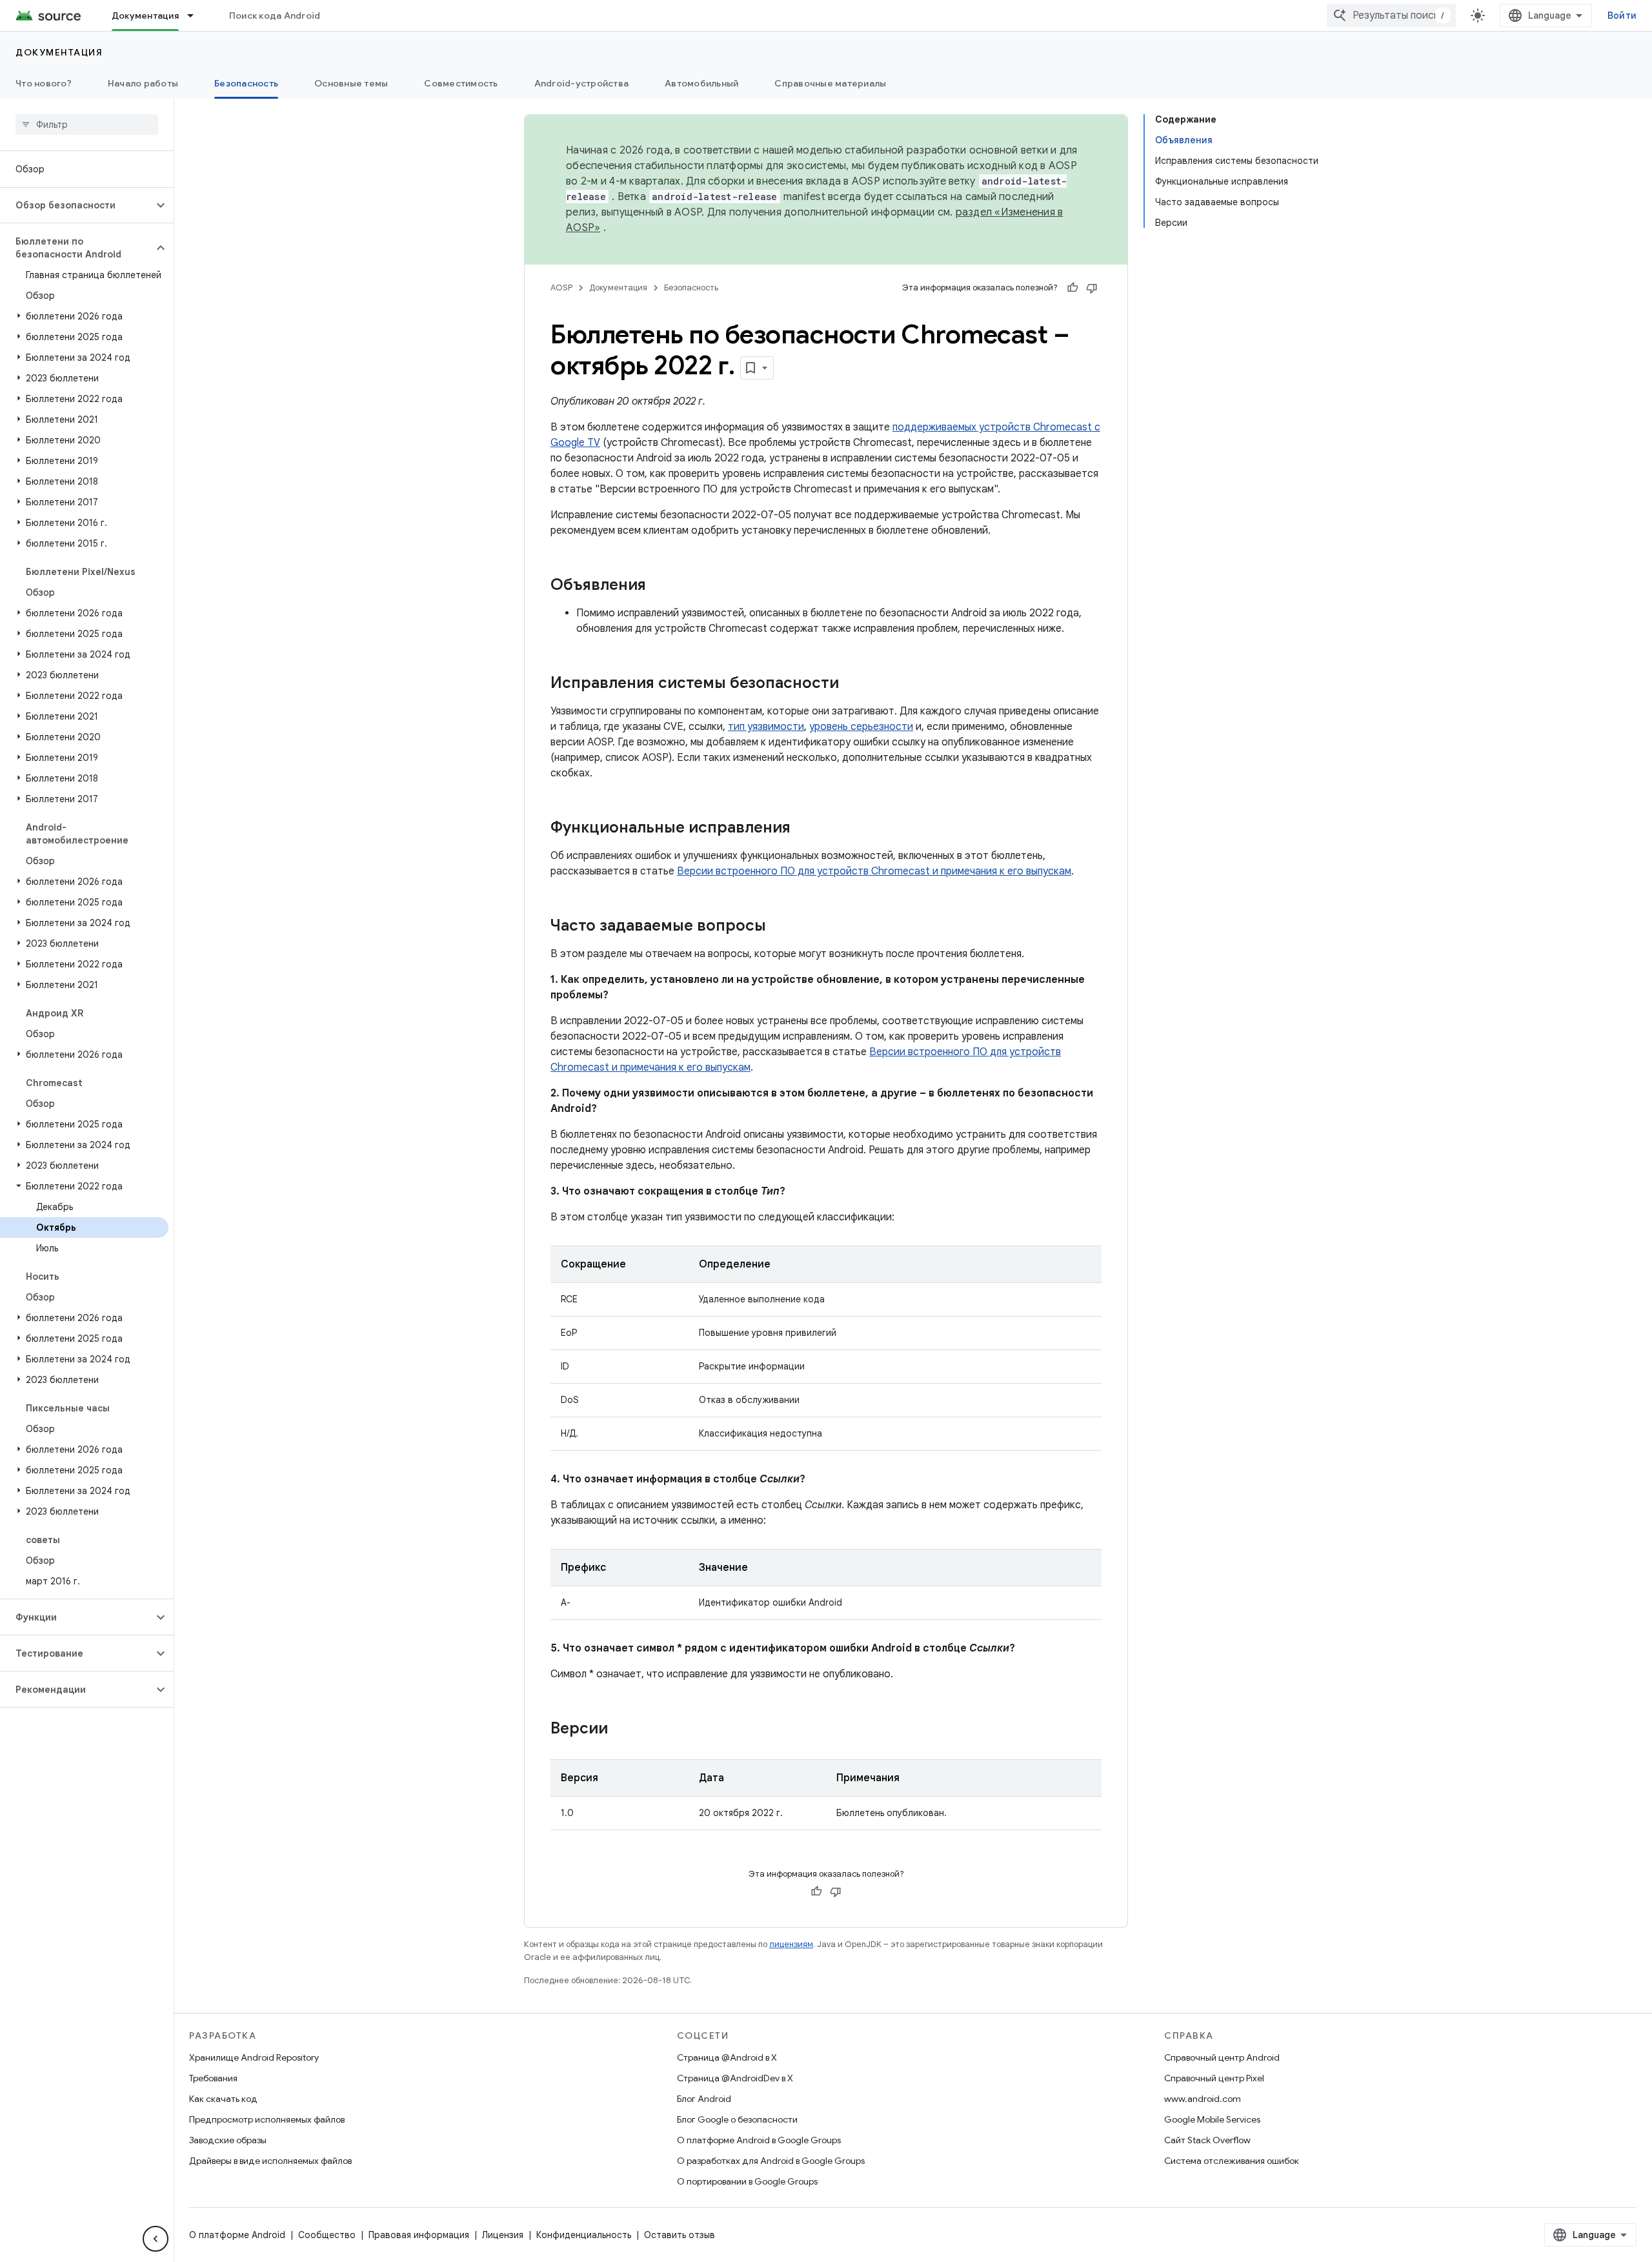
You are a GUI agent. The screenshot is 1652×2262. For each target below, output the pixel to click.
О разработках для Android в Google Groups (771, 2161)
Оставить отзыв (680, 2235)
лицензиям (791, 1944)
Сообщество (327, 2235)
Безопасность (246, 83)
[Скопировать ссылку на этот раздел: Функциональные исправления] (803, 829)
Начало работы (143, 83)
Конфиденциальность (584, 2235)
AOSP (561, 288)
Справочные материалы (830, 83)
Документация (145, 15)
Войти (1622, 15)
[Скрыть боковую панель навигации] (156, 2239)
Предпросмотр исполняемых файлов (267, 2119)
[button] (76, 205)
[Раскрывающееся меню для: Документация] (196, 15)
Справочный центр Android (1222, 2057)
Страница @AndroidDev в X (735, 2078)
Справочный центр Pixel (1214, 2078)
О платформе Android (237, 2235)
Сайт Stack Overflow (1207, 2140)
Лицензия (503, 2235)
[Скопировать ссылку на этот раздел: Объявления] (659, 586)
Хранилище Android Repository (254, 2057)
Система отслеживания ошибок (1232, 2161)
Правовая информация (419, 2235)
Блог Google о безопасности (737, 2119)
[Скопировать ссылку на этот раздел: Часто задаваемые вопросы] (779, 927)
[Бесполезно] (1092, 288)
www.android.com (1203, 2099)
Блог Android (704, 2099)
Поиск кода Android (275, 15)
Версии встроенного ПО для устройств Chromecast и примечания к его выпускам (874, 871)
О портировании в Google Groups (747, 2181)
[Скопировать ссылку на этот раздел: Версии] (621, 1730)
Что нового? (44, 83)
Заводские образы (228, 2140)
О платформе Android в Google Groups (759, 2140)
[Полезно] (1073, 288)
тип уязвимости (766, 727)
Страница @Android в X (727, 2057)
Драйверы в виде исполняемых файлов (270, 2161)
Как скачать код (223, 2099)
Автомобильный (701, 83)
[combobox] (1391, 15)
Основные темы (351, 83)
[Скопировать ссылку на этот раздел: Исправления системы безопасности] (852, 684)
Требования (213, 2078)
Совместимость (461, 83)
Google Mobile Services (1212, 2119)
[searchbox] (87, 125)
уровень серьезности (861, 727)
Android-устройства (582, 83)
